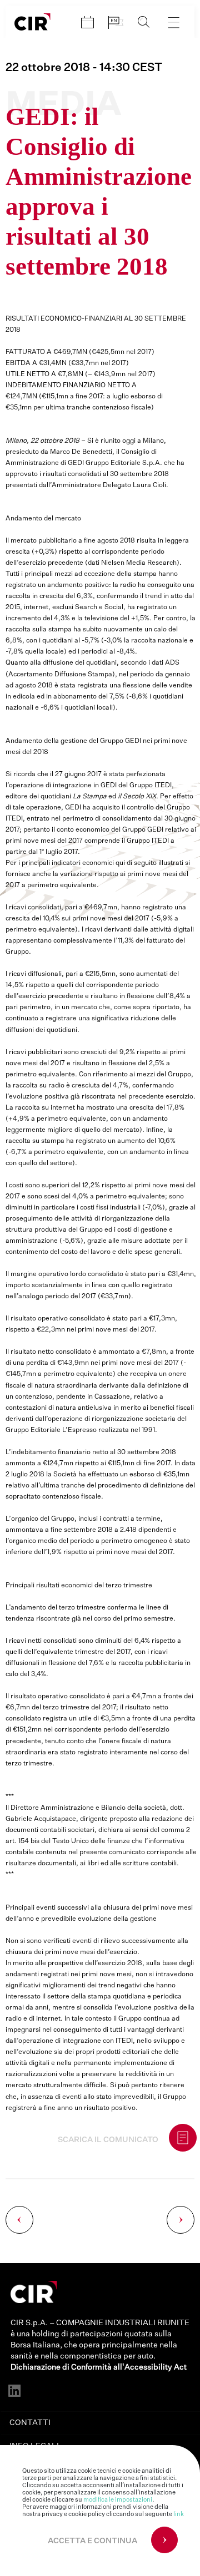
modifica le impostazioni (118, 2500)
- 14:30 (84, 68)
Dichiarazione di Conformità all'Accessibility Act (99, 2367)
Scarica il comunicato (108, 2140)
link (179, 2514)
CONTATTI (30, 2423)
